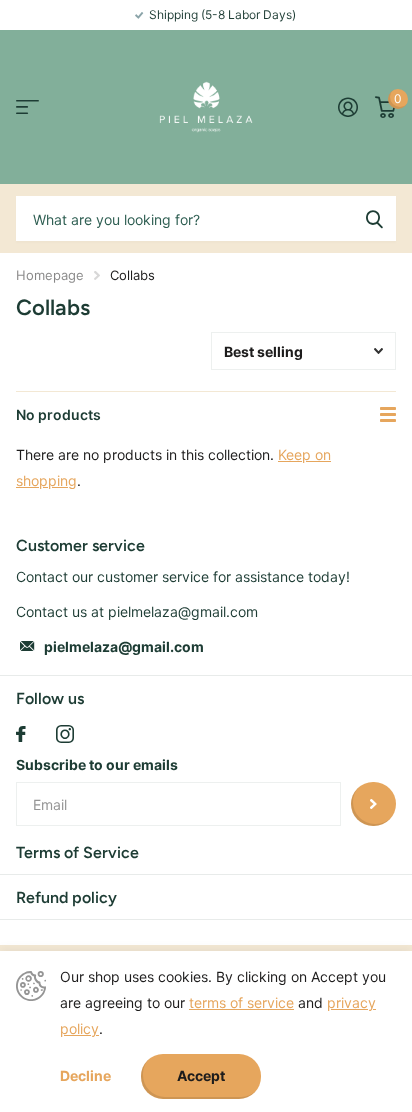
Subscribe (373, 804)
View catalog (27, 107)
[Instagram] (65, 734)
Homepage (50, 275)
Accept (201, 1075)
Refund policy (66, 897)
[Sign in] (347, 107)
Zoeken (374, 218)
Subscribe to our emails (97, 764)
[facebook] (21, 734)
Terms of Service (77, 852)
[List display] (388, 415)
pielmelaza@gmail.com (124, 646)
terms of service (241, 1002)
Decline (85, 1076)
